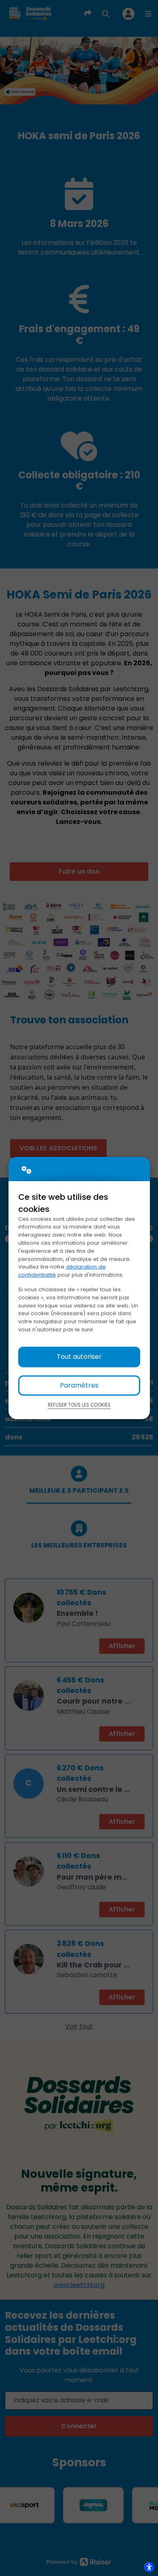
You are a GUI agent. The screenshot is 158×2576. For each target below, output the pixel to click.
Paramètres (79, 1385)
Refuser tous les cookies (79, 1405)
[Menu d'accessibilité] (149, 2567)
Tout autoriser (79, 1357)
